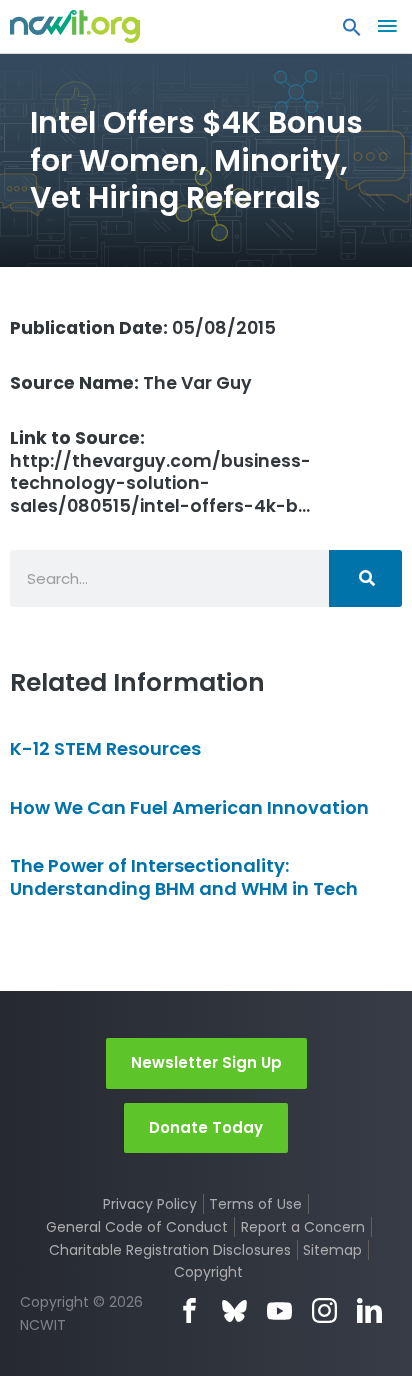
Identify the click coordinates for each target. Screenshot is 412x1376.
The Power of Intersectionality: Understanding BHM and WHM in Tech (184, 877)
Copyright (208, 1272)
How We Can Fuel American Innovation (189, 807)
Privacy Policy (150, 1204)
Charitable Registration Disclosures (170, 1250)
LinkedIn (369, 1310)
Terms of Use (255, 1204)
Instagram (324, 1310)
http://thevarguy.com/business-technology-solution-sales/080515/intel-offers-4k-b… (160, 472)
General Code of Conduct (137, 1227)
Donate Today (206, 1127)
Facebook (189, 1310)
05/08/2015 (143, 328)
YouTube (279, 1310)
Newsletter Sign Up (206, 1062)
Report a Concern (303, 1227)
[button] (352, 32)
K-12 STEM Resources (105, 748)
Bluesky (234, 1310)
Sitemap (332, 1250)
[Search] (365, 578)
